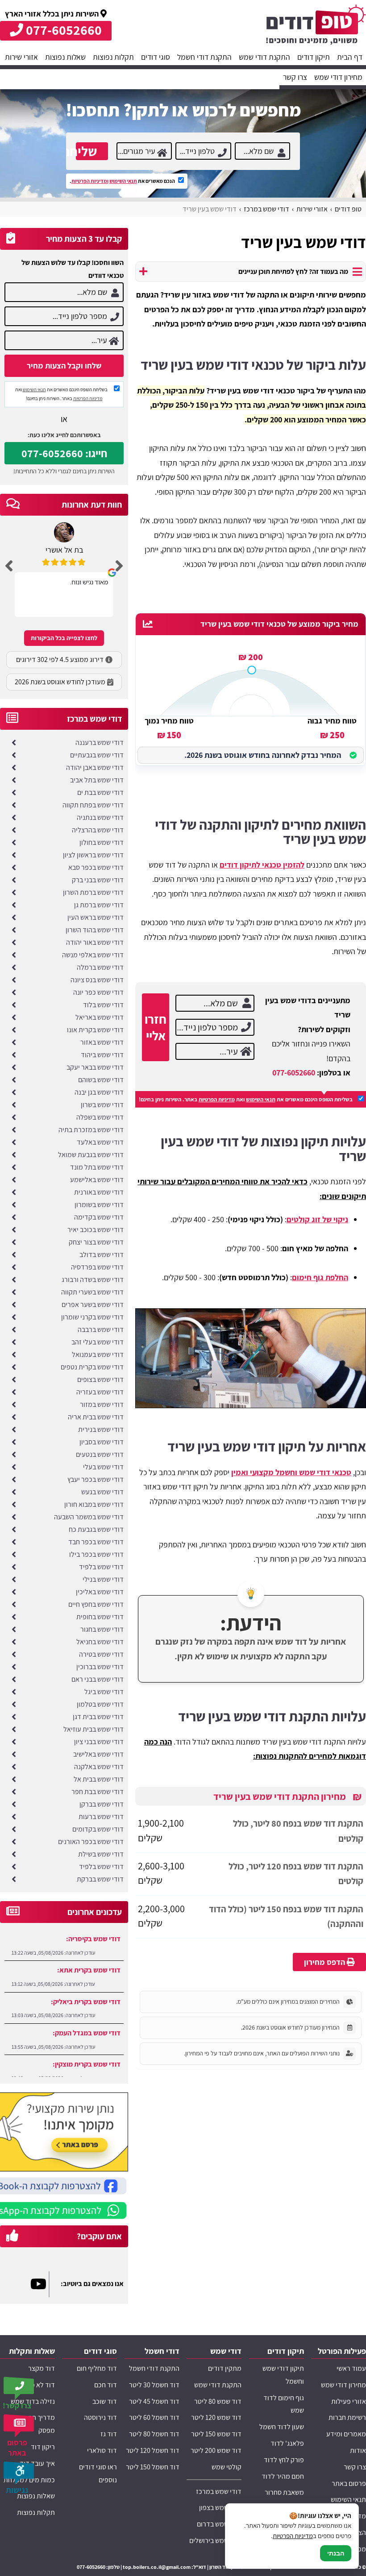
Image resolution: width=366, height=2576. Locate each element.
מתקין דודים (225, 2368)
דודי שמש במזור (102, 1404)
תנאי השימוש (123, 181)
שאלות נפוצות (65, 57)
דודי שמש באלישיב (98, 1754)
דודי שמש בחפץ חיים (96, 1604)
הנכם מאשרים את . (123, 181)
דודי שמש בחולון (102, 842)
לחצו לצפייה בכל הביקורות (64, 638)
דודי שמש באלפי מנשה (93, 955)
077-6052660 (294, 1073)
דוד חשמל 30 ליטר (154, 2385)
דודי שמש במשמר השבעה (89, 1517)
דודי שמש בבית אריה (96, 1417)
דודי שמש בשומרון (99, 1205)
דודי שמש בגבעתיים (97, 755)
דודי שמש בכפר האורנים (91, 1842)
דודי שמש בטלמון (100, 1704)
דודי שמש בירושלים (215, 2541)
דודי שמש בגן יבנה (99, 1092)
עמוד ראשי (351, 2368)
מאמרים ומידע (346, 2434)
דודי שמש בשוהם (101, 1080)
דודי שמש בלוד (103, 1005)
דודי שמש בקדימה (99, 1217)
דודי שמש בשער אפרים (93, 1305)
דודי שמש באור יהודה (95, 942)
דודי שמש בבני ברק (98, 880)
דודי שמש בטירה (101, 1654)
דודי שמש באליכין (100, 1592)
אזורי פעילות (349, 2401)
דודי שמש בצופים (100, 1379)
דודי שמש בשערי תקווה (92, 1292)
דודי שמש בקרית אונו (95, 1030)
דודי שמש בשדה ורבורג (93, 1280)
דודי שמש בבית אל (99, 1779)
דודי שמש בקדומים (98, 1829)
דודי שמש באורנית (99, 1192)
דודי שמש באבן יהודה (95, 767)
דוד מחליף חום (97, 2368)
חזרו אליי (156, 1027)
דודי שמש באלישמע (97, 1180)
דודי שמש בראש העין (96, 917)
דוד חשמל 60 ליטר (154, 2417)
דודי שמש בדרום (219, 2524)
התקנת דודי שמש (264, 57)
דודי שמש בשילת (101, 1854)
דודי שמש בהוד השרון (95, 930)
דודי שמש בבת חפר (98, 1792)
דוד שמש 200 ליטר (216, 2450)
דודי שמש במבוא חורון (94, 1504)
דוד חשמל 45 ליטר (154, 2401)
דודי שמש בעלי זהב (98, 1342)
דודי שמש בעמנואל (98, 1354)
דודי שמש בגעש (102, 1492)
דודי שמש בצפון (220, 2508)
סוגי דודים (156, 57)
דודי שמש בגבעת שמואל (91, 1155)
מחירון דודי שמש (338, 77)
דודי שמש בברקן (102, 1804)
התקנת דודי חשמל (204, 57)
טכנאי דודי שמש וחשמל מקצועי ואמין (291, 1472)
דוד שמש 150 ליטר (216, 2434)
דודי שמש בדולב (102, 1255)
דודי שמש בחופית (100, 1617)
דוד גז (109, 2434)
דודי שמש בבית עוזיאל (94, 1729)
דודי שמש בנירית (101, 1429)
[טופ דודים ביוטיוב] (40, 2284)
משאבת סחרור (284, 2492)
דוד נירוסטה (100, 2417)
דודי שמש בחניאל (100, 1642)
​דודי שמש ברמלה (100, 967)
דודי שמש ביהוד (102, 1055)
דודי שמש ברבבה (101, 1329)
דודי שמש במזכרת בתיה (91, 1130)
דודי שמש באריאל (100, 1017)
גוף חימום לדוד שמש (284, 2404)
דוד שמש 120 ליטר (216, 2417)
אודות (358, 2450)
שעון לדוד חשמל (282, 2427)
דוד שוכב (105, 2401)
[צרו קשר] (20, 2388)
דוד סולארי (102, 2450)
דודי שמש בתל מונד (97, 1167)
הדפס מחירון (325, 1962)
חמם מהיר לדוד (283, 2476)
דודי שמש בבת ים (100, 792)
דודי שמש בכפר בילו (96, 1554)
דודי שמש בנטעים (100, 1454)
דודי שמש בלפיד (101, 1567)
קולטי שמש (227, 2467)
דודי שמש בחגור (102, 1629)
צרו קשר (295, 77)
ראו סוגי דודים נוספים (98, 2473)
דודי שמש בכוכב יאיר (96, 1230)
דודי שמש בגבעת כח (96, 1529)
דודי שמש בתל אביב (97, 780)
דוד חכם (106, 2385)
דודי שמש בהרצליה (98, 830)
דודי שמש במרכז (219, 2491)
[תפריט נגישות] (20, 2473)
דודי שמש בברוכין (100, 1667)
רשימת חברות (347, 2417)
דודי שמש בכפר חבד (96, 1542)
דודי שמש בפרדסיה (97, 1267)
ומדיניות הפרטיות (90, 181)
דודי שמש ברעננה (100, 742)
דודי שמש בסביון (102, 1442)
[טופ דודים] (316, 27)
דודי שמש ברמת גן (99, 905)
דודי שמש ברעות (101, 1817)
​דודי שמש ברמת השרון (93, 892)
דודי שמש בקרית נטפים (92, 1367)
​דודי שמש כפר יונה (98, 992)
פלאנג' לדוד (287, 2443)
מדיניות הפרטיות (217, 1099)
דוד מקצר (42, 2368)
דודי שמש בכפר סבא (96, 867)
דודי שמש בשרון (102, 1105)
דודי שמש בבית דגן (98, 1717)
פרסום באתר (349, 2483)
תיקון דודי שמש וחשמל (283, 2375)
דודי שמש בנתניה (100, 817)
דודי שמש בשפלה (100, 1117)
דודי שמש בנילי (103, 1579)
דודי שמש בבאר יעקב (95, 1067)
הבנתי (336, 2553)
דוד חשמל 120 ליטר (153, 2450)
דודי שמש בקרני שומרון (92, 1317)
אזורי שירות (21, 57)
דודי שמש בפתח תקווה (93, 805)
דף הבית (350, 57)
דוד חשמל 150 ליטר (153, 2467)
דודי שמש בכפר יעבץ (96, 1479)
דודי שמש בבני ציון (99, 1742)
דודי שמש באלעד (100, 1142)
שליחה (86, 151)
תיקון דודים (314, 57)
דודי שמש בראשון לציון (93, 855)
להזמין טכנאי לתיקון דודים (262, 865)
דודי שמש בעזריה (100, 1392)
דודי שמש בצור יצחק (96, 1242)
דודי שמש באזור (102, 1042)
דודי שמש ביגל (104, 1692)
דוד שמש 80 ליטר (218, 2401)
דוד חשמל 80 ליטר (154, 2434)
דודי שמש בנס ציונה (97, 980)
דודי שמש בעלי (103, 1467)
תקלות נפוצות (113, 57)
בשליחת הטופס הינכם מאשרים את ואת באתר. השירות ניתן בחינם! (246, 1099)
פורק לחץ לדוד (284, 2460)
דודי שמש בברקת (100, 1879)
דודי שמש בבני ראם (98, 1679)
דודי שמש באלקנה (99, 1767)
